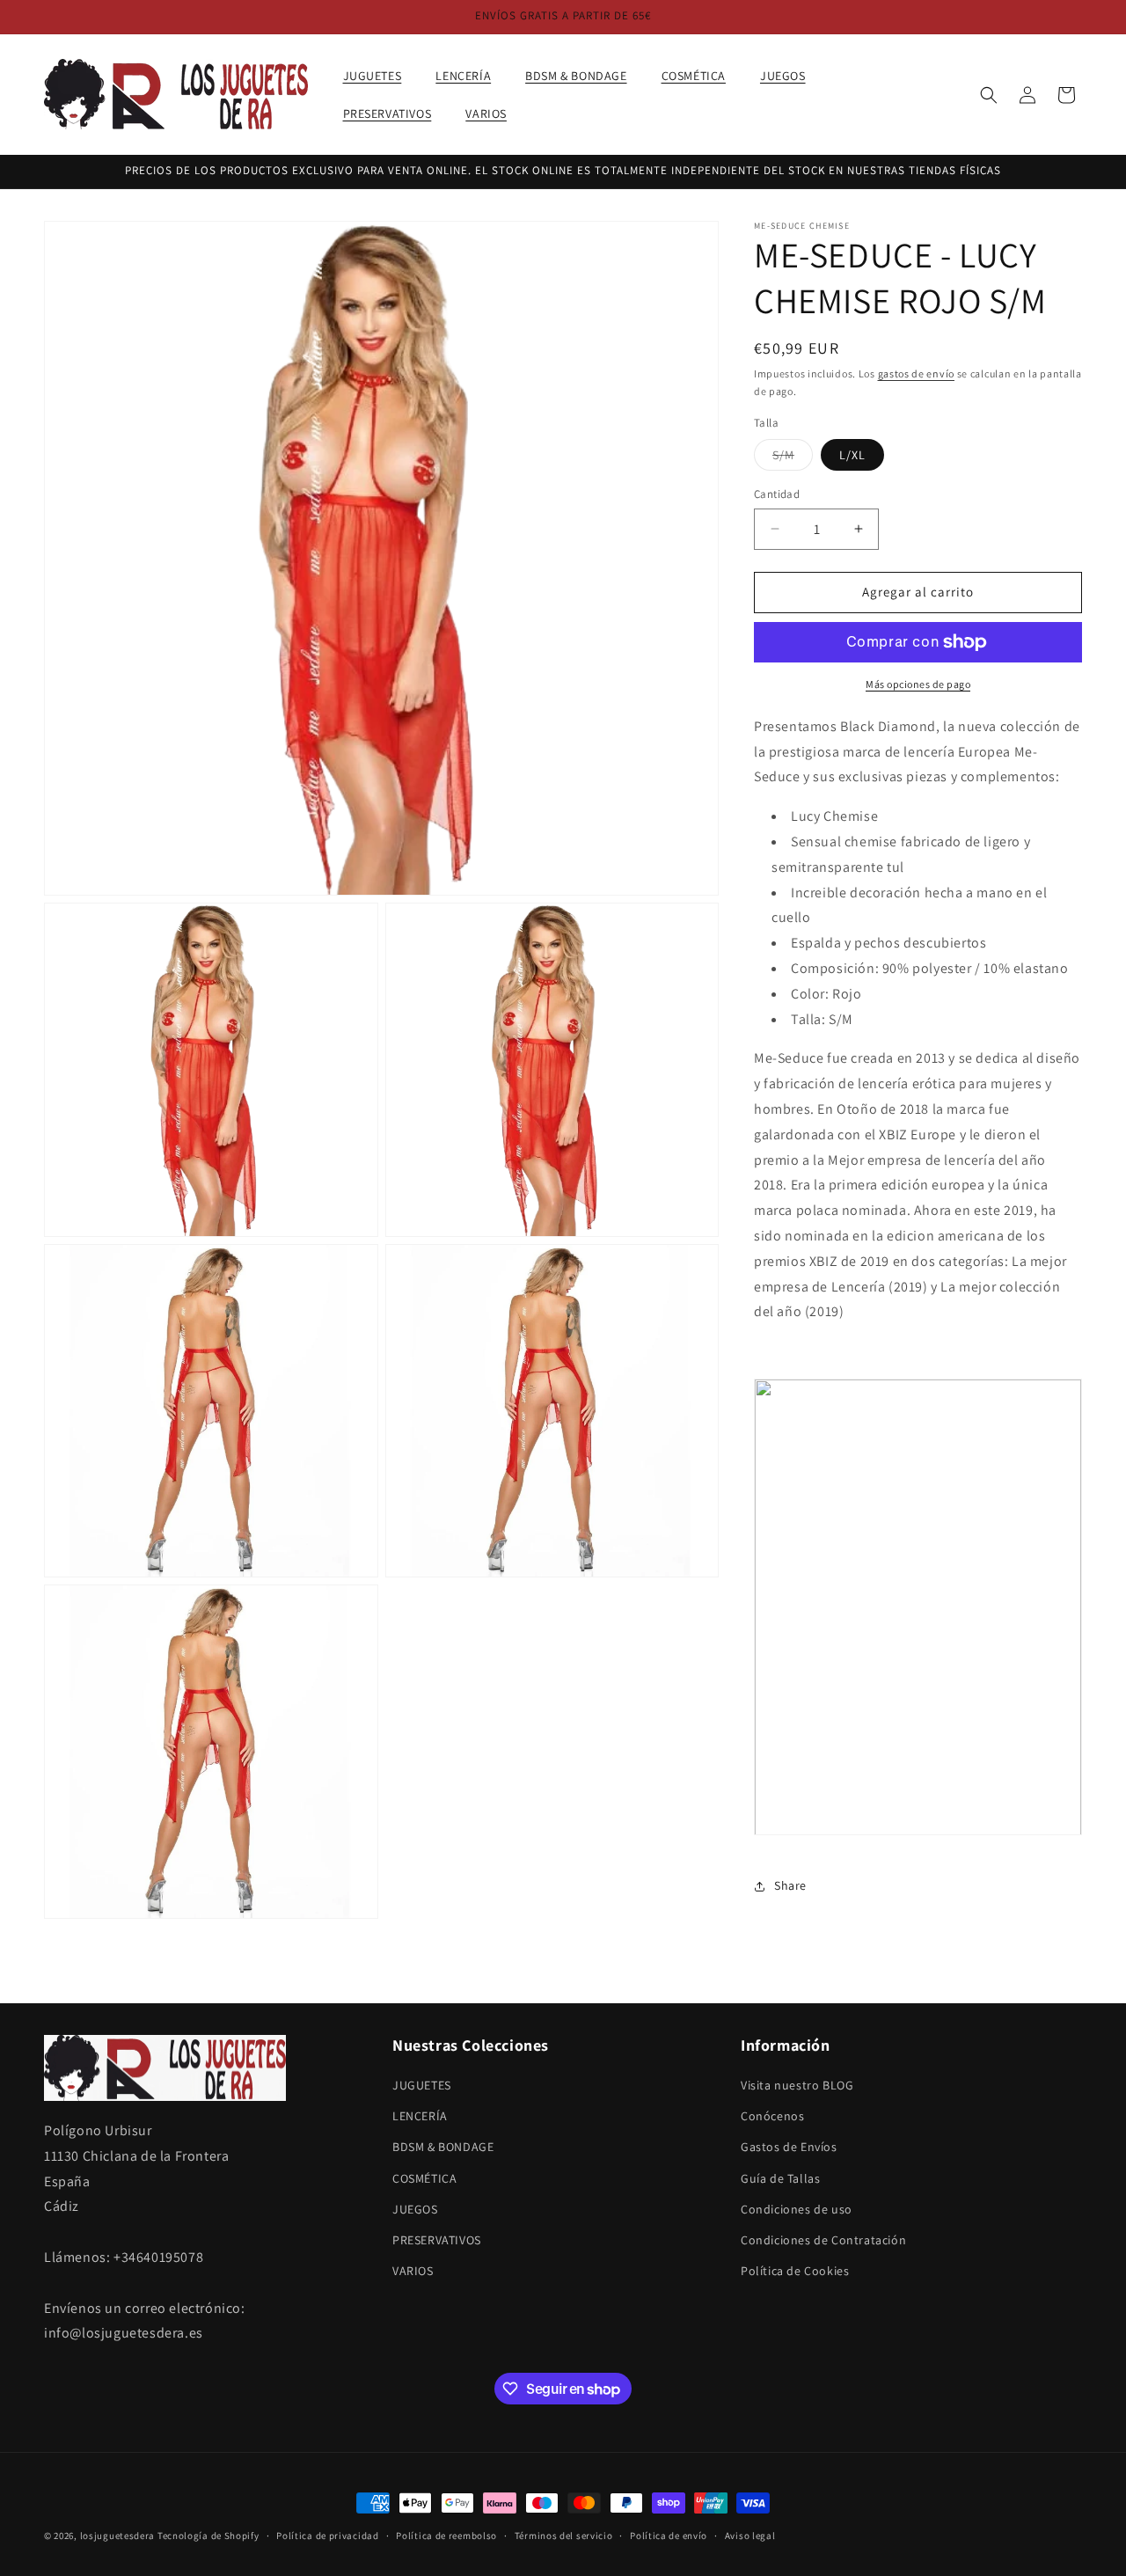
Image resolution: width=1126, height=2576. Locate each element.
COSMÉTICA (424, 2177)
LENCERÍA (420, 2116)
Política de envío (669, 2536)
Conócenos (772, 2116)
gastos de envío (917, 373)
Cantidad (777, 494)
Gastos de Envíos (789, 2147)
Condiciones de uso (797, 2209)
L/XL (852, 455)
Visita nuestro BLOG (797, 2085)
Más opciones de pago (918, 684)
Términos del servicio (564, 2536)
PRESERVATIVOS (437, 2240)
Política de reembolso (446, 2536)
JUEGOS (415, 2209)
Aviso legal (750, 2536)
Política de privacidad (327, 2536)
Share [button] (790, 1885)
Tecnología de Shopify (208, 2536)
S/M (793, 458)
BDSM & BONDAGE (443, 2147)
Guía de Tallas (780, 2177)
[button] (379, 76)
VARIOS (413, 2271)
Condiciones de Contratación (823, 2240)
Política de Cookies (795, 2271)
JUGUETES (422, 2085)
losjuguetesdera (118, 2536)
